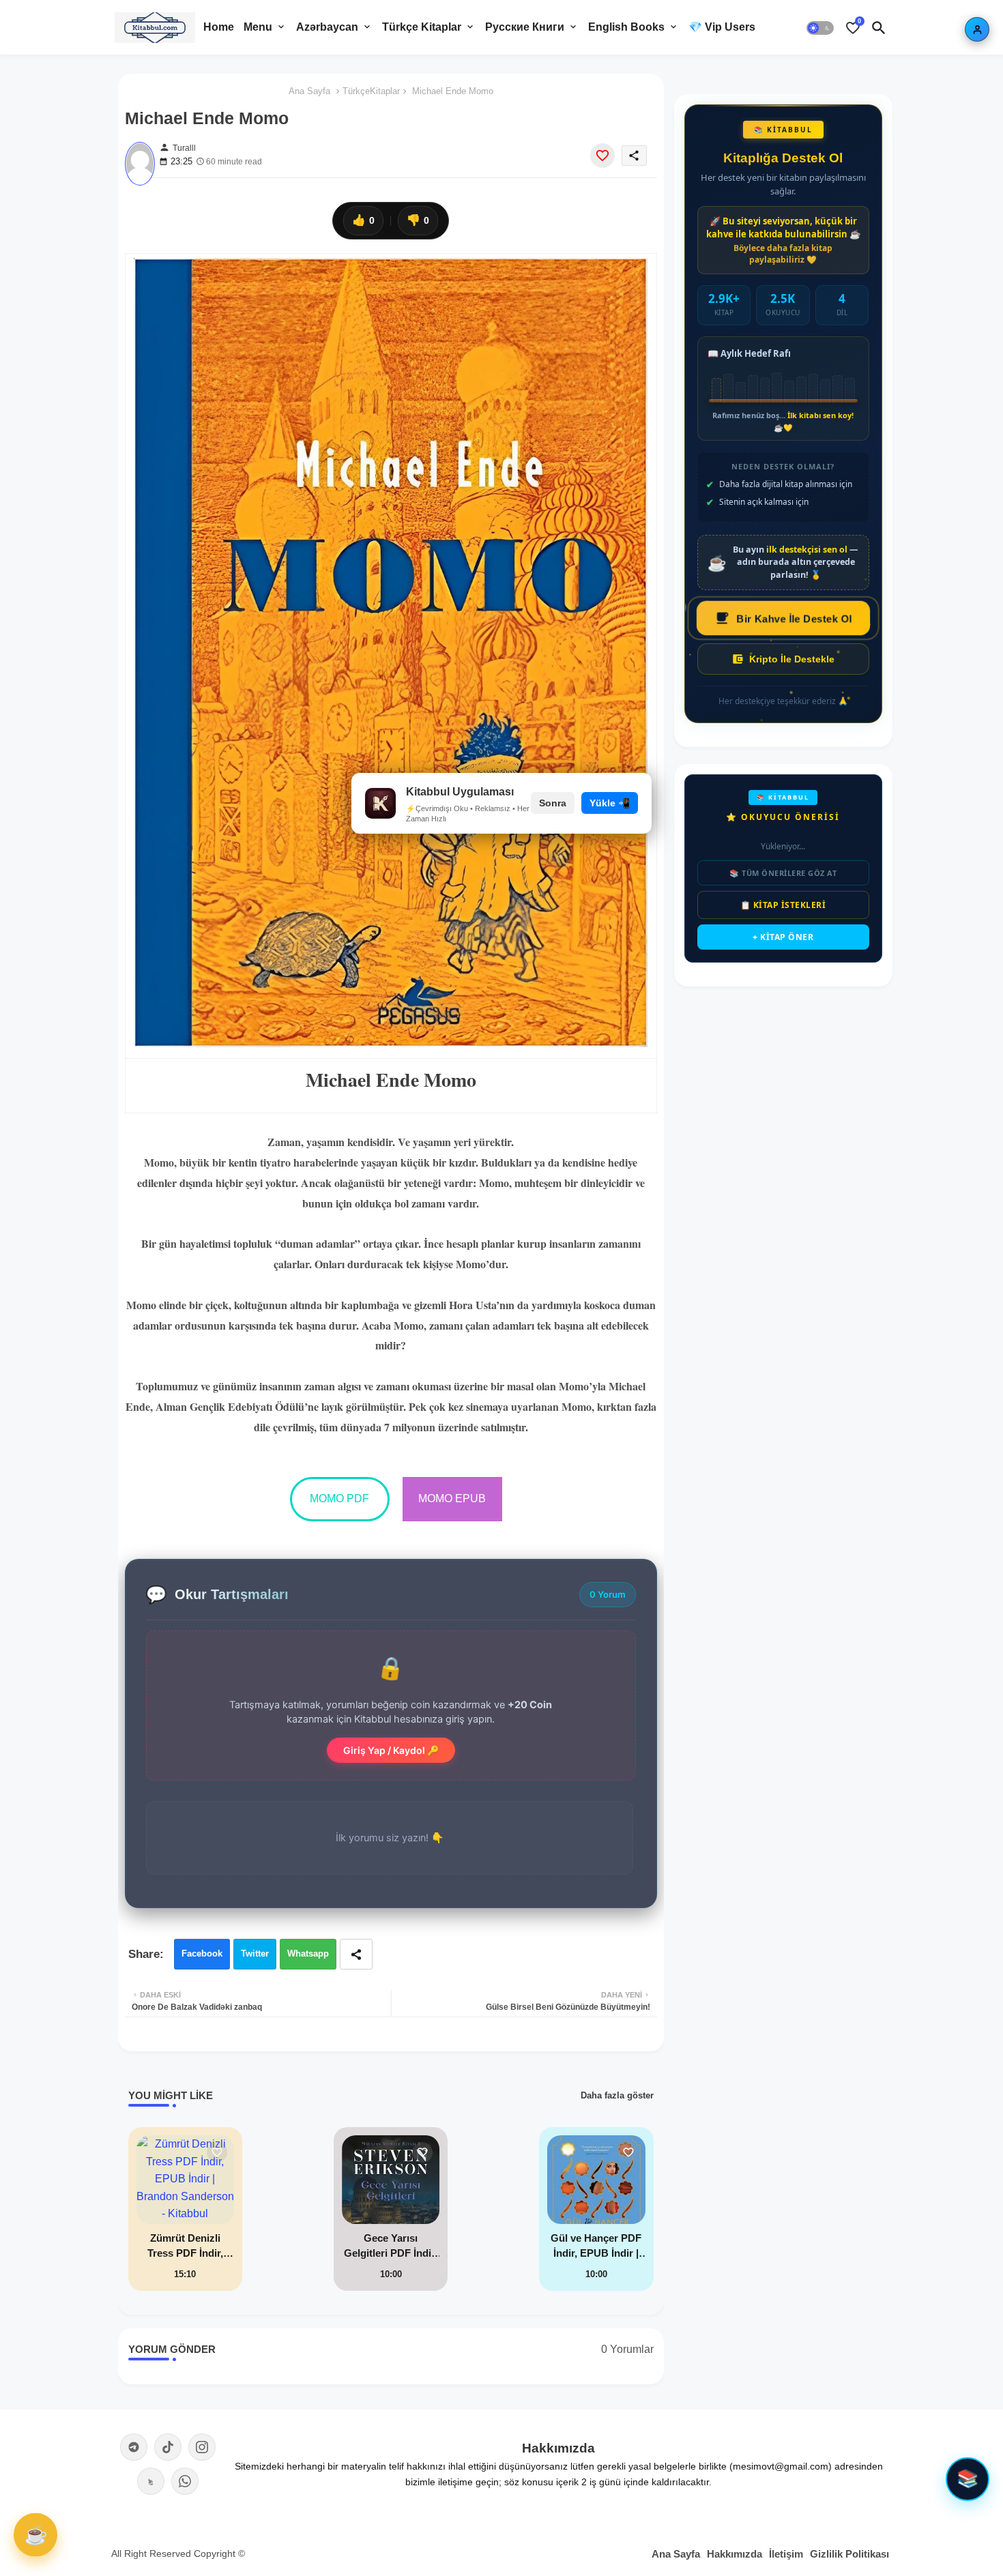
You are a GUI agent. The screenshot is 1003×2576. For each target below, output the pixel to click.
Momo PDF (339, 1498)
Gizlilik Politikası (849, 2554)
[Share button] (356, 1954)
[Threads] (151, 2481)
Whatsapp (308, 1953)
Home (219, 27)
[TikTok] (168, 2447)
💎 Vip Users (722, 27)
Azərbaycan (327, 27)
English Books (626, 27)
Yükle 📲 (610, 803)
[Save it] (602, 156)
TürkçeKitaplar (371, 91)
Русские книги (525, 27)
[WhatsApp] (185, 2481)
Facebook (202, 1953)
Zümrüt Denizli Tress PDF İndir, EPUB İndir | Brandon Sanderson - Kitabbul (185, 2247)
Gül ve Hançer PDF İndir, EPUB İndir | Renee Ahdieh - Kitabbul (596, 2247)
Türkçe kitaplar (422, 27)
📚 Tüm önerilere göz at (783, 873)
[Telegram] (134, 2447)
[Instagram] (202, 2447)
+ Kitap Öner (783, 937)
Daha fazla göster (617, 2095)
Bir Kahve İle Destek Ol (794, 618)
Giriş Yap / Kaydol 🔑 (391, 1750)
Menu (258, 27)
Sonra (553, 803)
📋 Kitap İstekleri (783, 905)
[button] (820, 27)
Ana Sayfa (309, 91)
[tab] (219, 27)
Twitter (255, 1953)
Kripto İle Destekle (792, 659)
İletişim (786, 2554)
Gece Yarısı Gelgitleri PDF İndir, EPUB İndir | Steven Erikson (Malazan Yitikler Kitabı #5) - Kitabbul (391, 2247)
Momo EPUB (452, 1498)
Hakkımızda (735, 2554)
